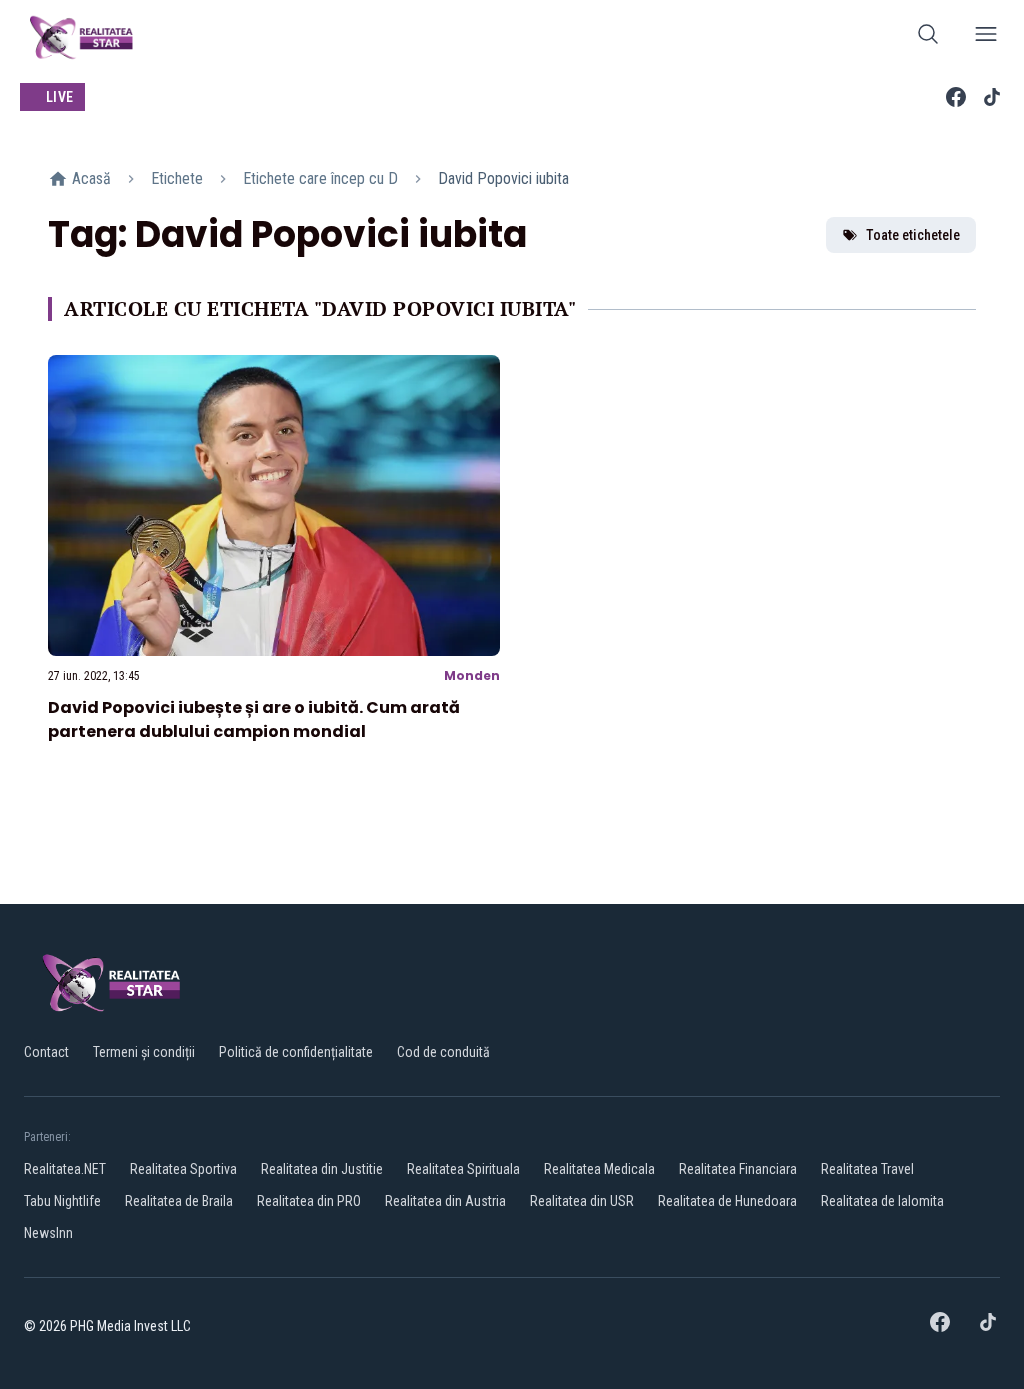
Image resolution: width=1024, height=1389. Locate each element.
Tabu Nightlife (62, 1201)
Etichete (177, 178)
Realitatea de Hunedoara (727, 1201)
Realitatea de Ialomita (882, 1201)
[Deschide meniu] (986, 37)
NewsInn (48, 1233)
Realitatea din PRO (309, 1201)
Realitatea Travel (867, 1169)
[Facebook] (956, 97)
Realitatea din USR (582, 1201)
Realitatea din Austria (445, 1201)
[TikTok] (992, 97)
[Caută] (928, 37)
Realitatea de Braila (179, 1201)
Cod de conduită (443, 1052)
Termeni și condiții (144, 1052)
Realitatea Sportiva (183, 1169)
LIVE (59, 97)
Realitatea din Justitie (322, 1169)
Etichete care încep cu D (320, 178)
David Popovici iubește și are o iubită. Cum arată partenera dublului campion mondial (254, 719)
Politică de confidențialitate (296, 1052)
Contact (46, 1052)
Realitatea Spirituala (463, 1169)
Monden (472, 675)
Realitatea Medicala (599, 1169)
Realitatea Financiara (738, 1169)
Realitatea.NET (65, 1169)
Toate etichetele (913, 235)
